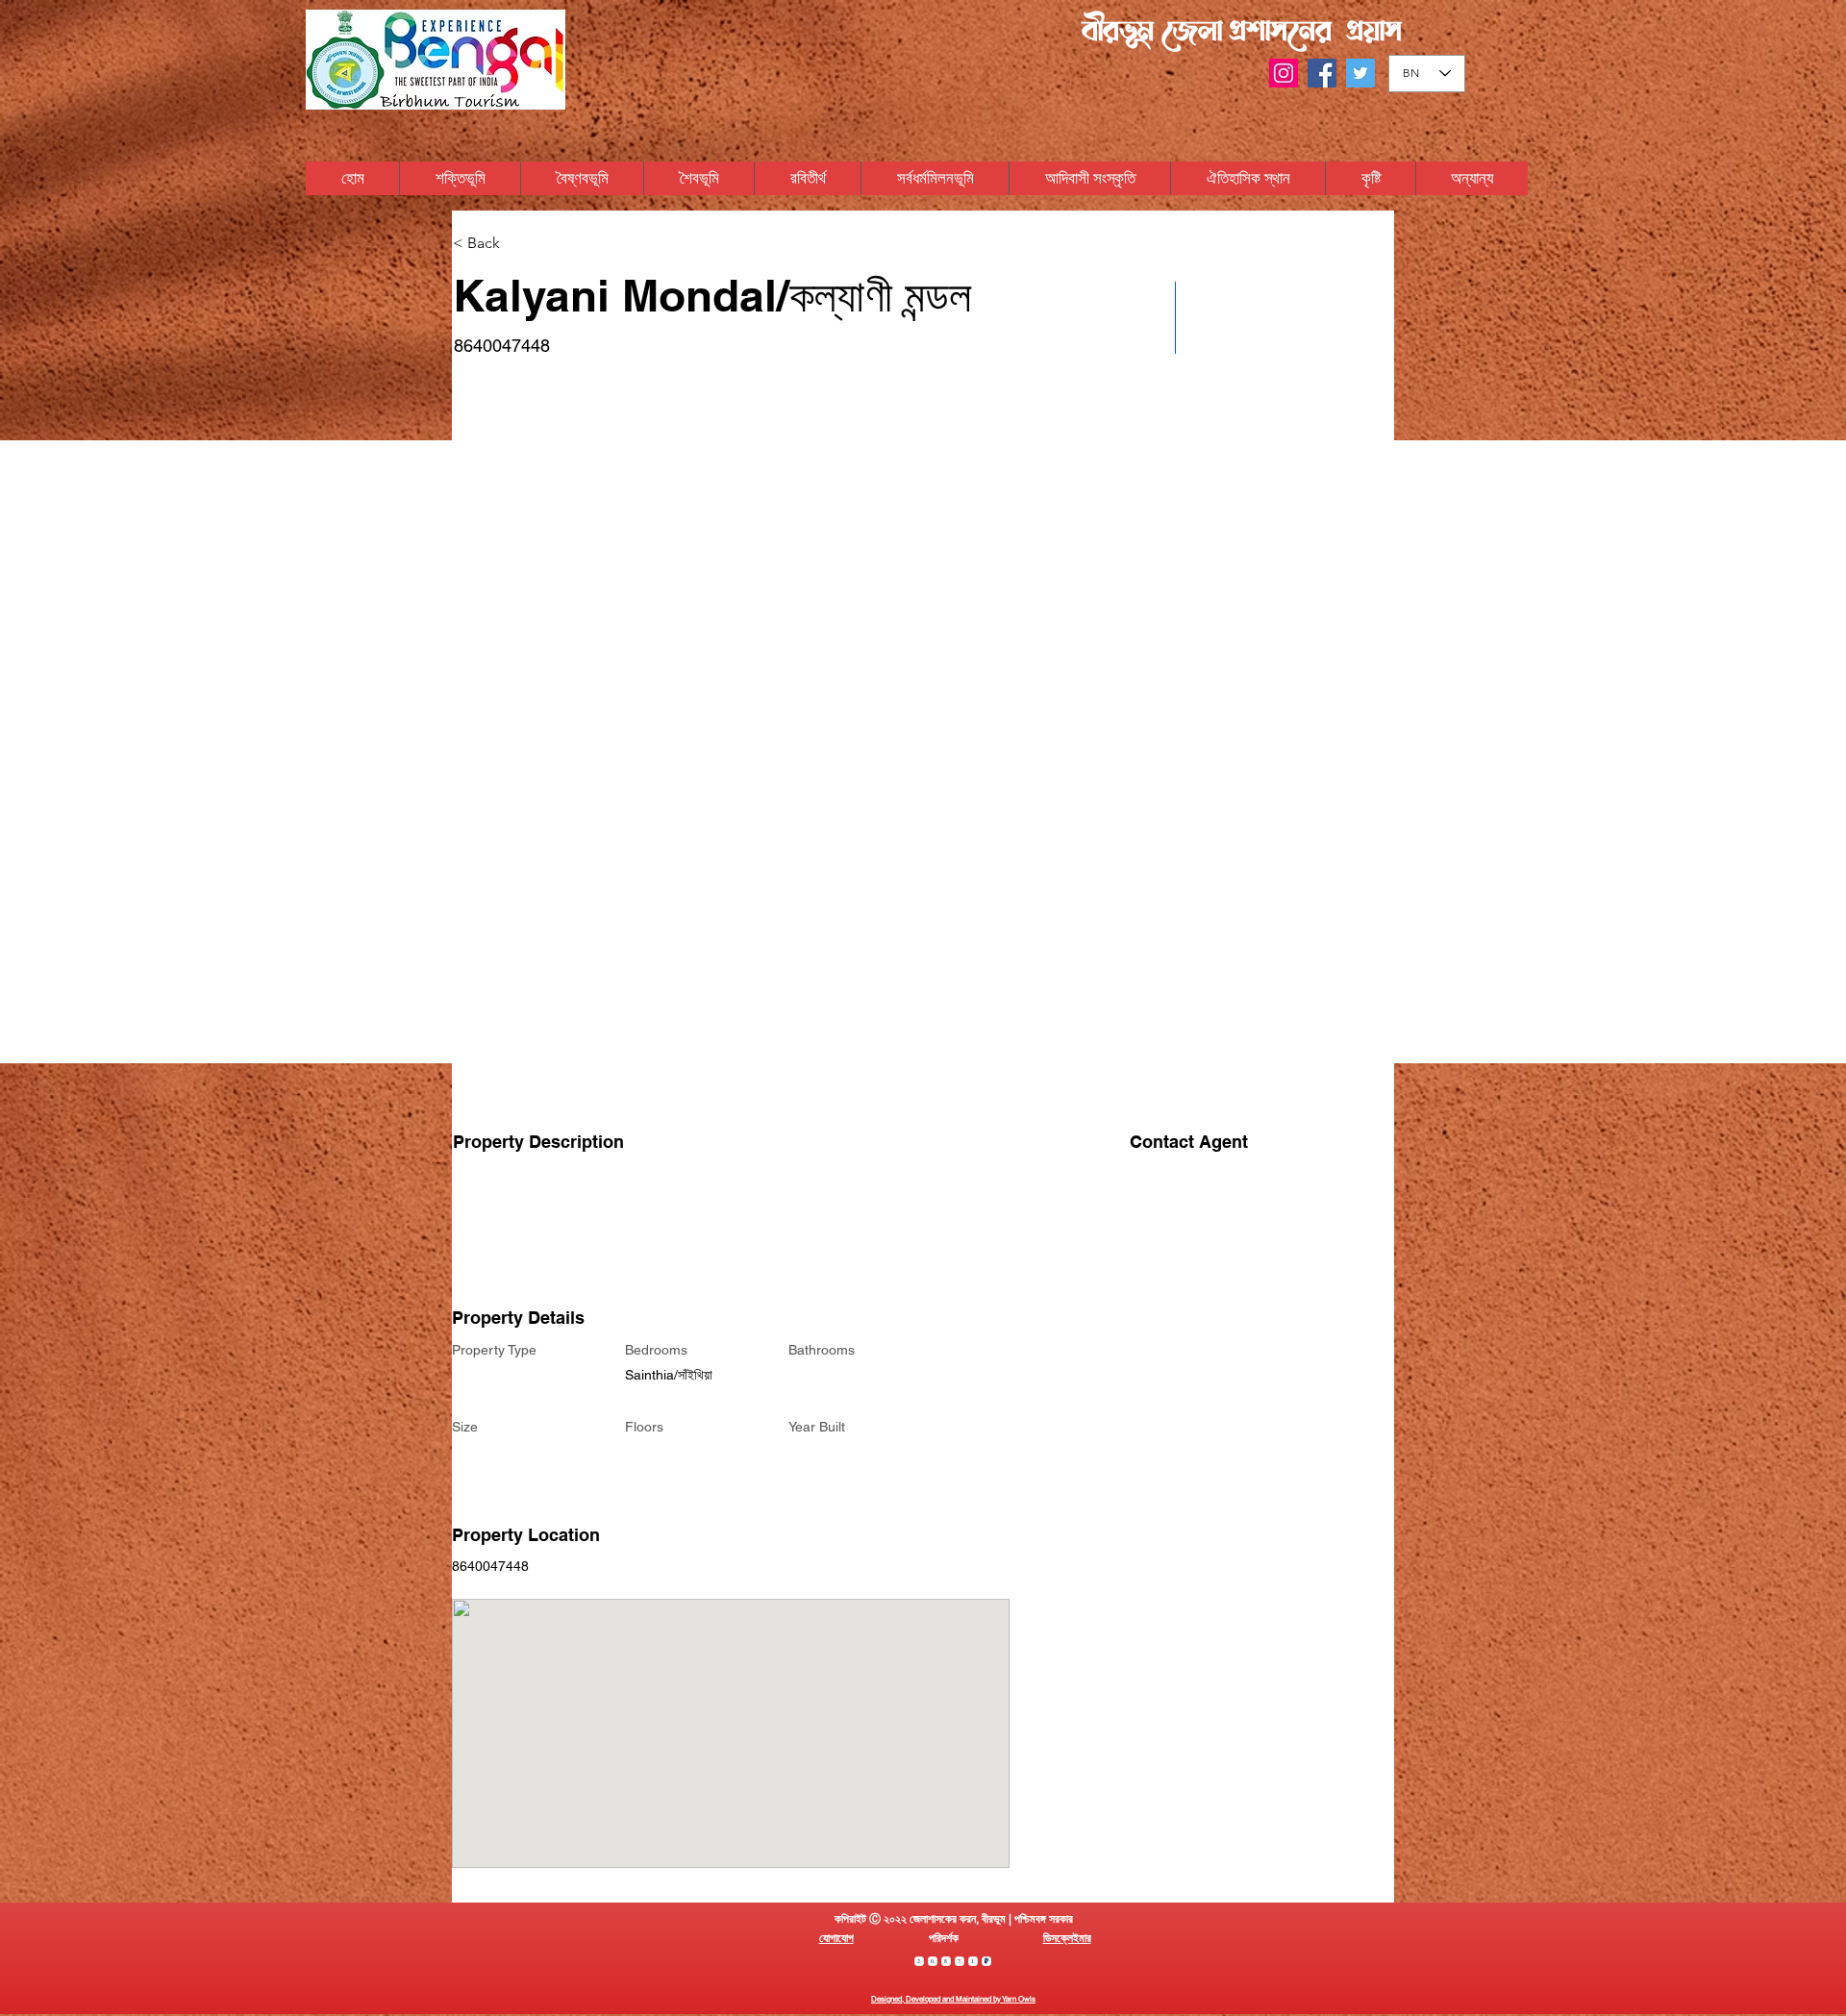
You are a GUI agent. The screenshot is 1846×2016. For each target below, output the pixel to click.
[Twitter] (1360, 73)
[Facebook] (1322, 73)
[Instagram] (1284, 73)
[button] (1472, 178)
